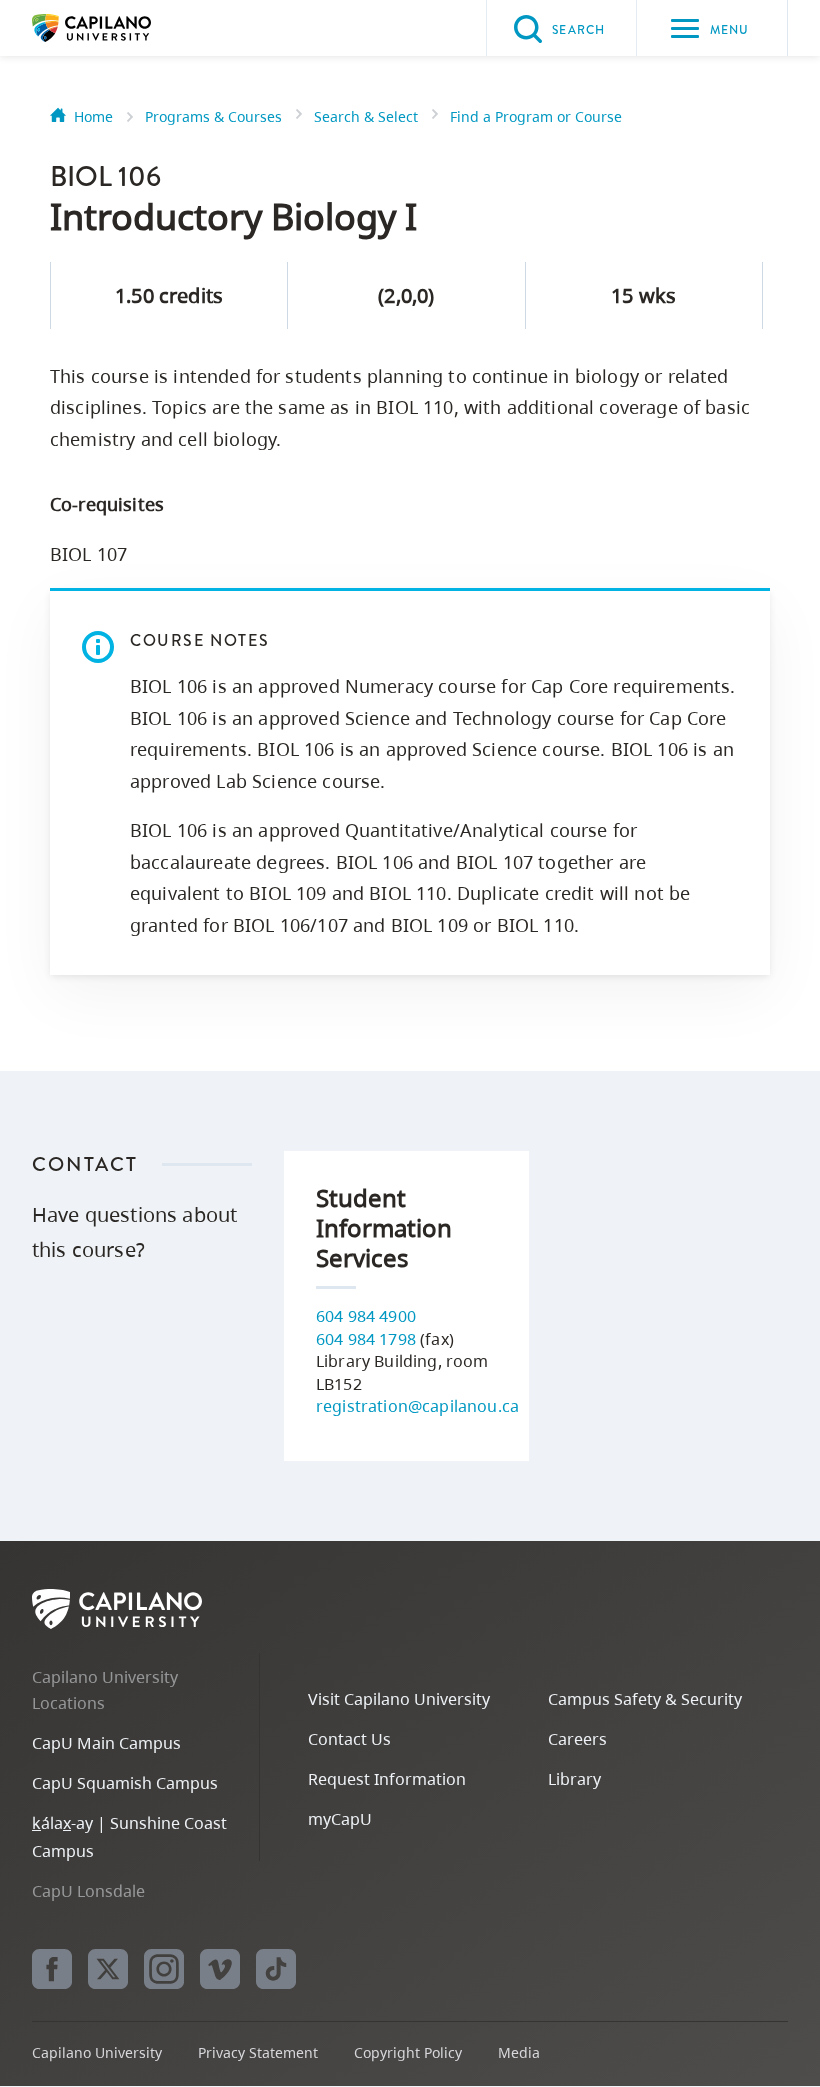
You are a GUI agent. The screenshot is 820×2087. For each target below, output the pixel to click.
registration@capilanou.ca (417, 1406)
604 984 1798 (366, 1339)
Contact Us (349, 1739)
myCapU (340, 1819)
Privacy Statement (258, 2052)
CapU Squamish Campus (125, 1783)
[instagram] (164, 1969)
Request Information (387, 1779)
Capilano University (122, 28)
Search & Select (366, 116)
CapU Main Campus (106, 1743)
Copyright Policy (408, 2052)
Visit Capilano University (399, 1699)
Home (93, 116)
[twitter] (108, 1969)
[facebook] (52, 1969)
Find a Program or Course (536, 116)
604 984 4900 (366, 1316)
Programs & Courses (213, 116)
